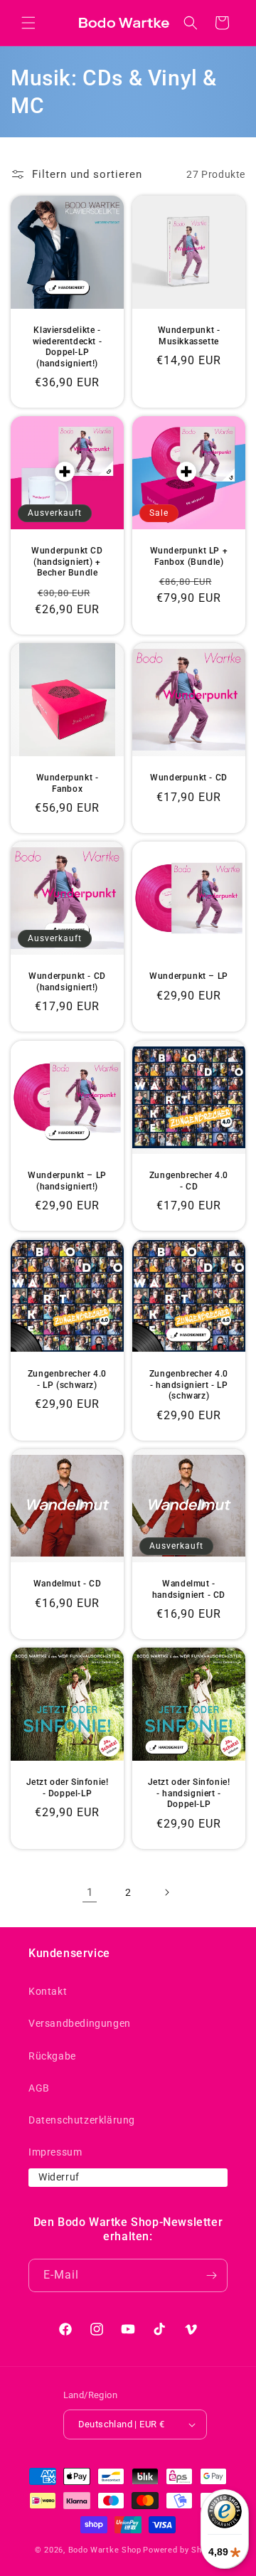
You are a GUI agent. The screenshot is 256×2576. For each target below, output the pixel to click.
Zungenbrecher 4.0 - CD (189, 1181)
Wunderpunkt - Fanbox (68, 783)
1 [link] (90, 1892)
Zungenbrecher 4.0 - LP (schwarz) (67, 1379)
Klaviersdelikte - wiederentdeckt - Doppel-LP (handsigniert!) (68, 347)
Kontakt (48, 1991)
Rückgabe (52, 2056)
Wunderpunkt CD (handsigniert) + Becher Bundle (67, 562)
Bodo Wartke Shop (105, 2550)
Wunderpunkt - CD (189, 778)
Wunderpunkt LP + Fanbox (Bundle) (189, 556)
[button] (28, 23)
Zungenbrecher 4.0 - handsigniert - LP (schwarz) (189, 1385)
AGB (39, 2088)
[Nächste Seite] (166, 1892)
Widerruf (59, 2177)
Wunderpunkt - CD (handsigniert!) (67, 982)
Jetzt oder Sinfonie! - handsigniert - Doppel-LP (189, 1793)
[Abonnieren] (211, 2275)
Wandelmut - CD (67, 1584)
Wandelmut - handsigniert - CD (189, 1589)
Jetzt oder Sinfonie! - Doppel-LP (68, 1788)
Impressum (55, 2152)
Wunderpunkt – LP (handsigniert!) (67, 1181)
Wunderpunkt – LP (189, 976)
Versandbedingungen (80, 2023)
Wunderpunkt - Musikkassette (189, 336)
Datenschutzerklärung (82, 2120)
